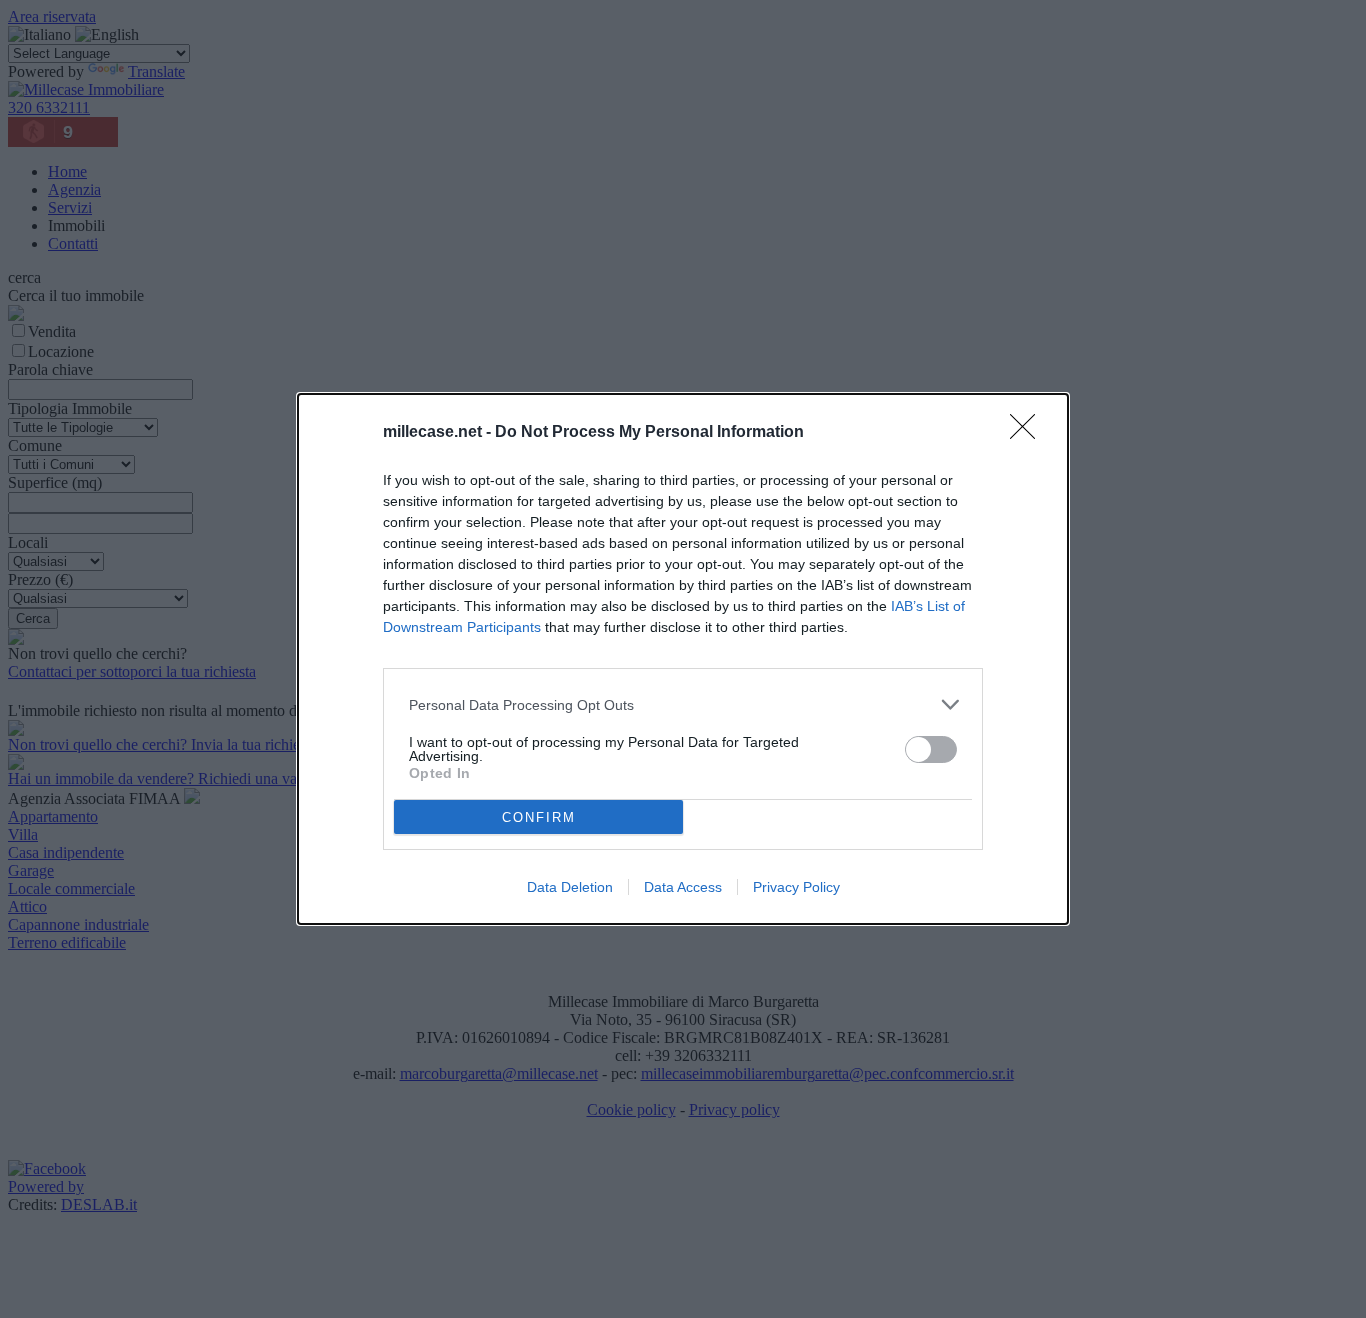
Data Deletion (570, 887)
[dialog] (683, 659)
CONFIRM (539, 817)
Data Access (683, 887)
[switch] (931, 749)
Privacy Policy (796, 887)
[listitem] (683, 704)
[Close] (1029, 433)
